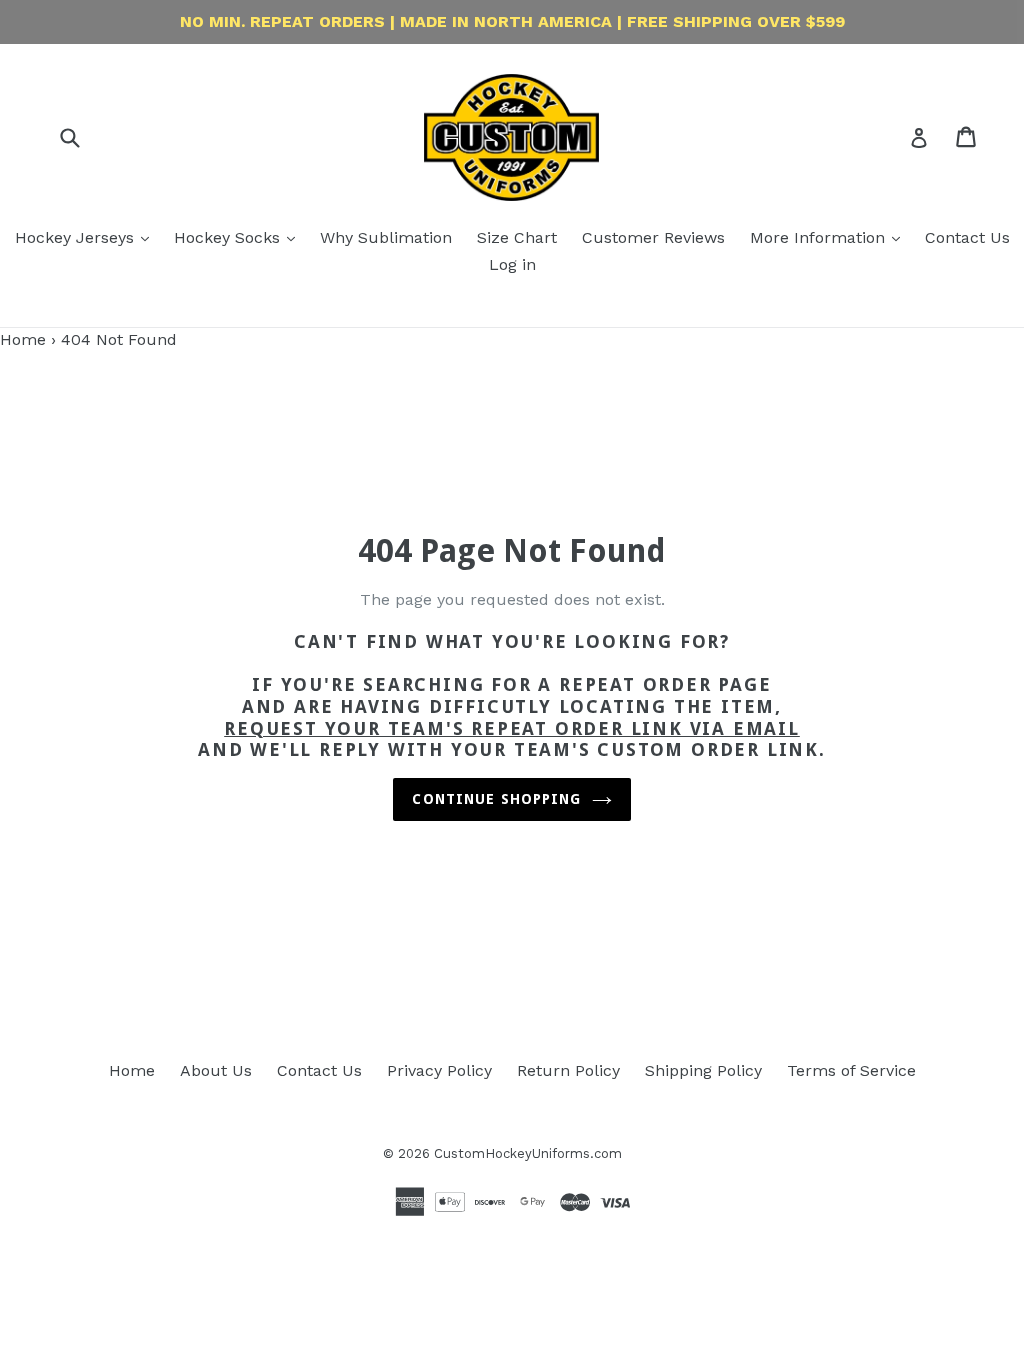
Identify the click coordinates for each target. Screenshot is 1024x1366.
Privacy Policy (439, 1070)
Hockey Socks (229, 237)
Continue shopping (496, 799)
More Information (820, 237)
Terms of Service (851, 1070)
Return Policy (568, 1070)
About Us (216, 1070)
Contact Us (967, 237)
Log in (512, 264)
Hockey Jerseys (77, 237)
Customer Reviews (653, 237)
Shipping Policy (703, 1070)
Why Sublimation (386, 237)
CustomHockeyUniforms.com (528, 1153)
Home (23, 339)
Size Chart (517, 237)
